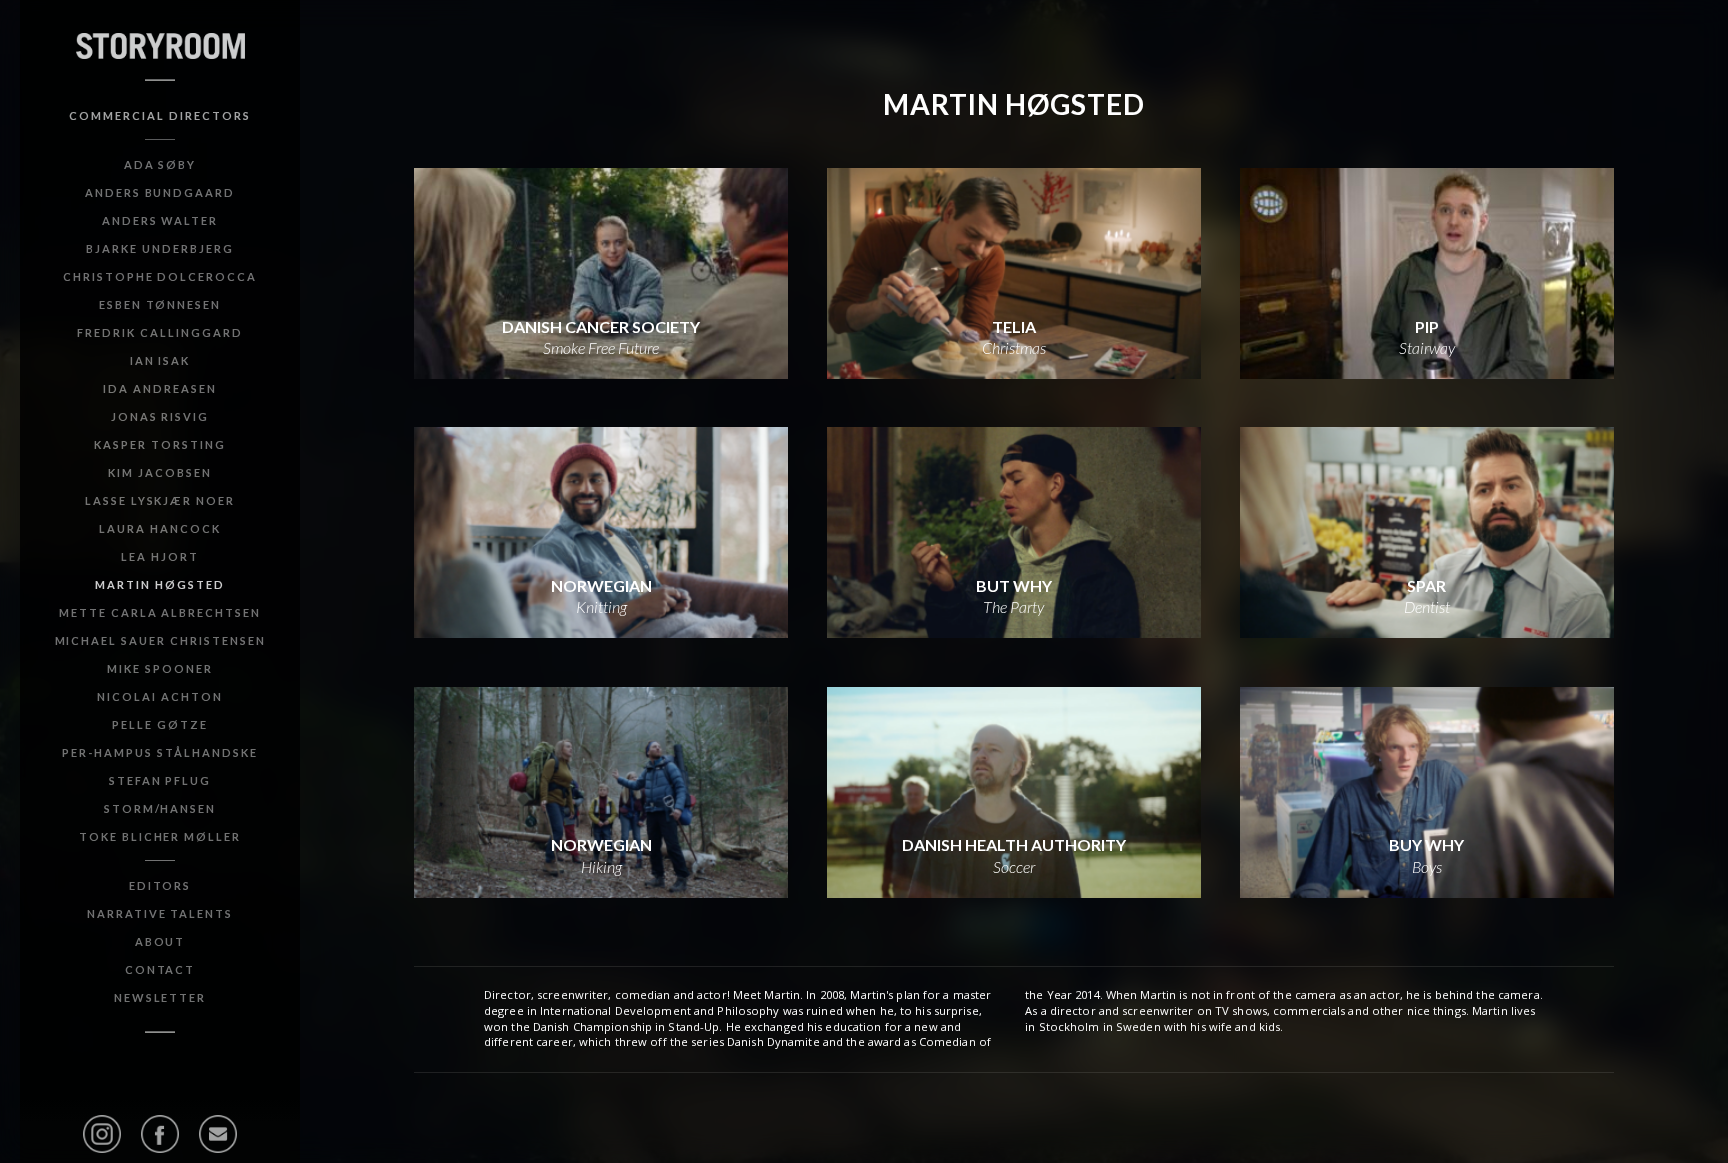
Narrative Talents (160, 913)
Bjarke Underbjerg (159, 248)
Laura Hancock (159, 528)
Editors (160, 885)
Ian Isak (160, 360)
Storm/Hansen (160, 808)
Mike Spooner (160, 668)
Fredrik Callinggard (159, 332)
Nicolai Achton (159, 696)
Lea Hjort (160, 556)
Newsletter (160, 997)
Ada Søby (160, 164)
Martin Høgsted (159, 584)
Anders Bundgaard (160, 192)
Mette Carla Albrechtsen (160, 612)
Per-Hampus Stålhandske (159, 752)
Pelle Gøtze (160, 724)
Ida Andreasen (159, 388)
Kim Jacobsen (160, 472)
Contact (160, 969)
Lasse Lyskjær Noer (160, 500)
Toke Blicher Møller (160, 836)
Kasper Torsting (159, 444)
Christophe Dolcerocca (160, 276)
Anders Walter (160, 220)
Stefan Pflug (160, 780)
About (160, 941)
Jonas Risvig (160, 416)
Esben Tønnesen (160, 304)
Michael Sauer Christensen (160, 640)
